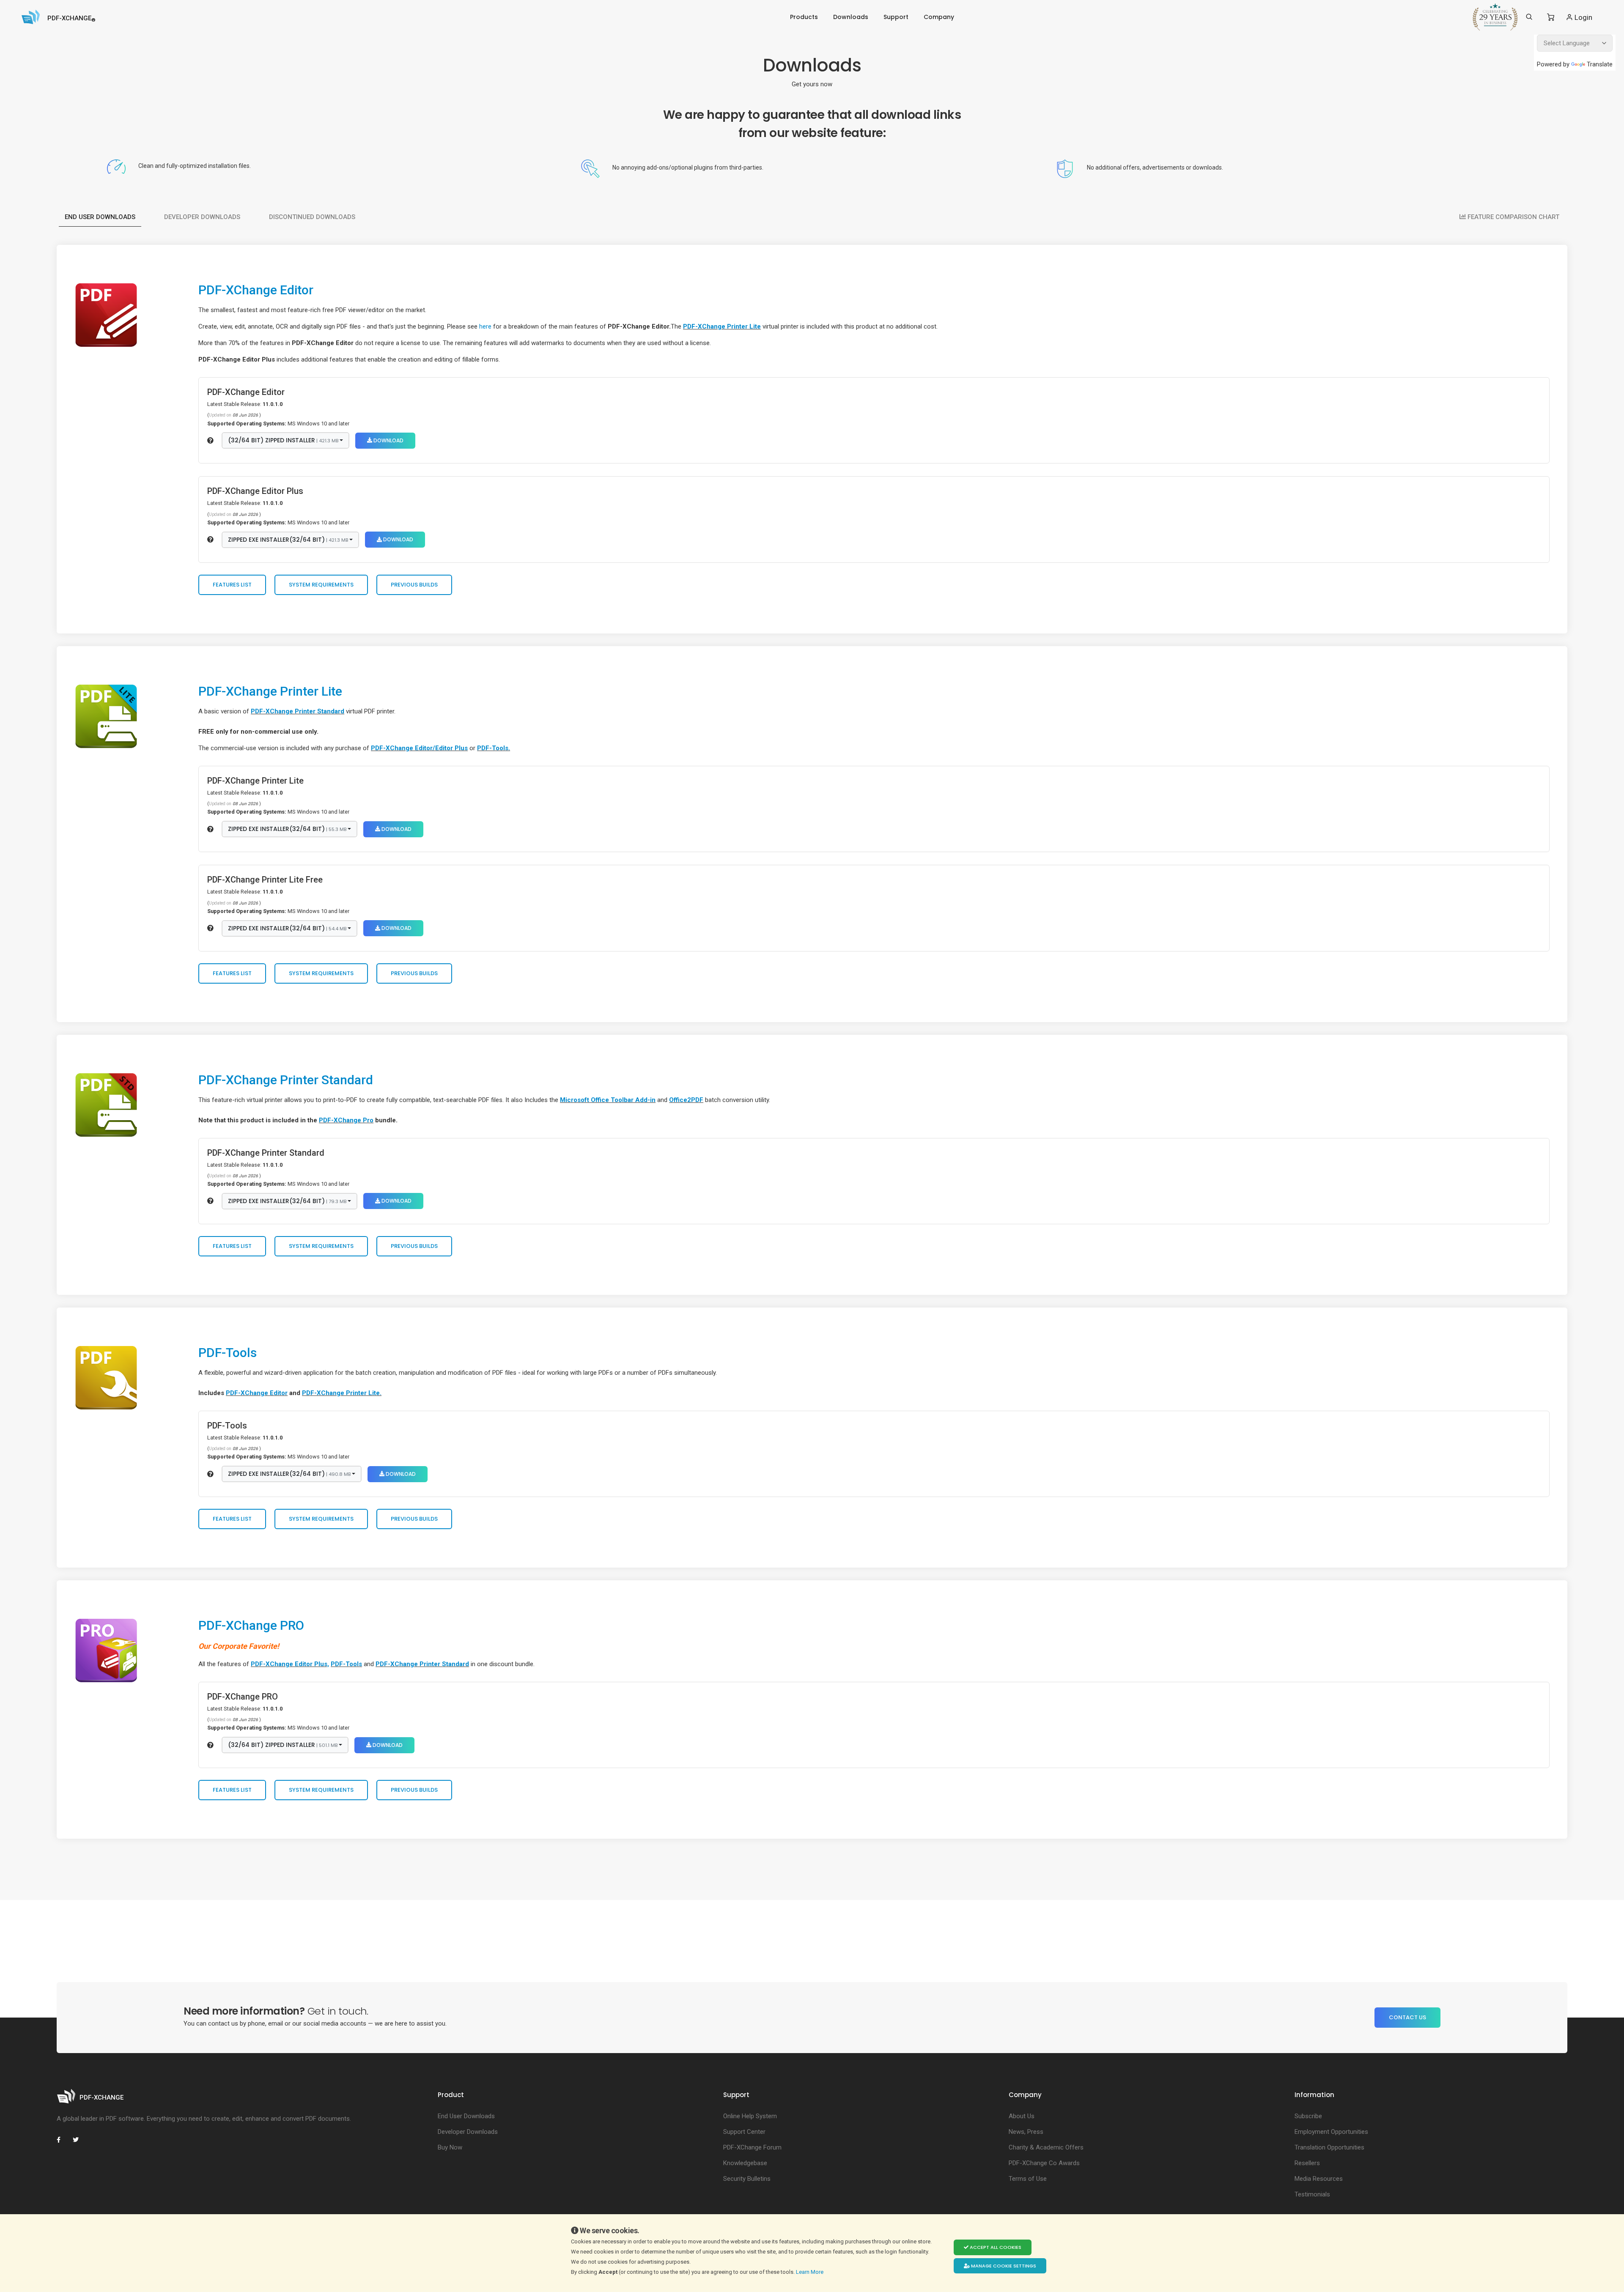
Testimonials (1312, 2194)
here (485, 326)
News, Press (1026, 2132)
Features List (232, 585)
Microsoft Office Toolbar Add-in (608, 1100)
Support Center (744, 2132)
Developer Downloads (202, 217)
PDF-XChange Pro (346, 1120)
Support (896, 17)
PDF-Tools (228, 1353)
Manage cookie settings (1003, 2266)
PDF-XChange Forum (752, 2147)
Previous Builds (414, 585)
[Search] (1529, 17)
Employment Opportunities (1331, 2132)
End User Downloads (100, 217)
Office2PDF (686, 1100)
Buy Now (450, 2147)
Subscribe (1308, 2116)
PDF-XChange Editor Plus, (290, 1664)
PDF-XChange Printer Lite (722, 326)
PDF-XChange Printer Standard (298, 711)
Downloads (851, 17)
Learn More (810, 2272)
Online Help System (750, 2116)
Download (388, 440)
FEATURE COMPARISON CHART (1513, 217)
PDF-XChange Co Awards (1044, 2163)
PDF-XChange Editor (256, 290)
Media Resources (1319, 2179)
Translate (1600, 64)
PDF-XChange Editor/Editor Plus (419, 748)
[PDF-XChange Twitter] (79, 2140)
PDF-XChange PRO (251, 1625)
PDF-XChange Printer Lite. (342, 1393)
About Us (1022, 2116)
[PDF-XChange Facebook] (63, 2140)
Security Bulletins (747, 2179)
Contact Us (1407, 2017)
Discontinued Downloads (312, 217)
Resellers (1307, 2163)
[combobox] (285, 441)
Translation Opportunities (1329, 2147)
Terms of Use (1028, 2179)
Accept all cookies (995, 2247)
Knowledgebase (745, 2163)
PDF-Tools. (494, 748)
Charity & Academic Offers (1046, 2147)
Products (804, 17)
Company (939, 17)
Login (1583, 17)
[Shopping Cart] (1551, 17)
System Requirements (321, 585)
